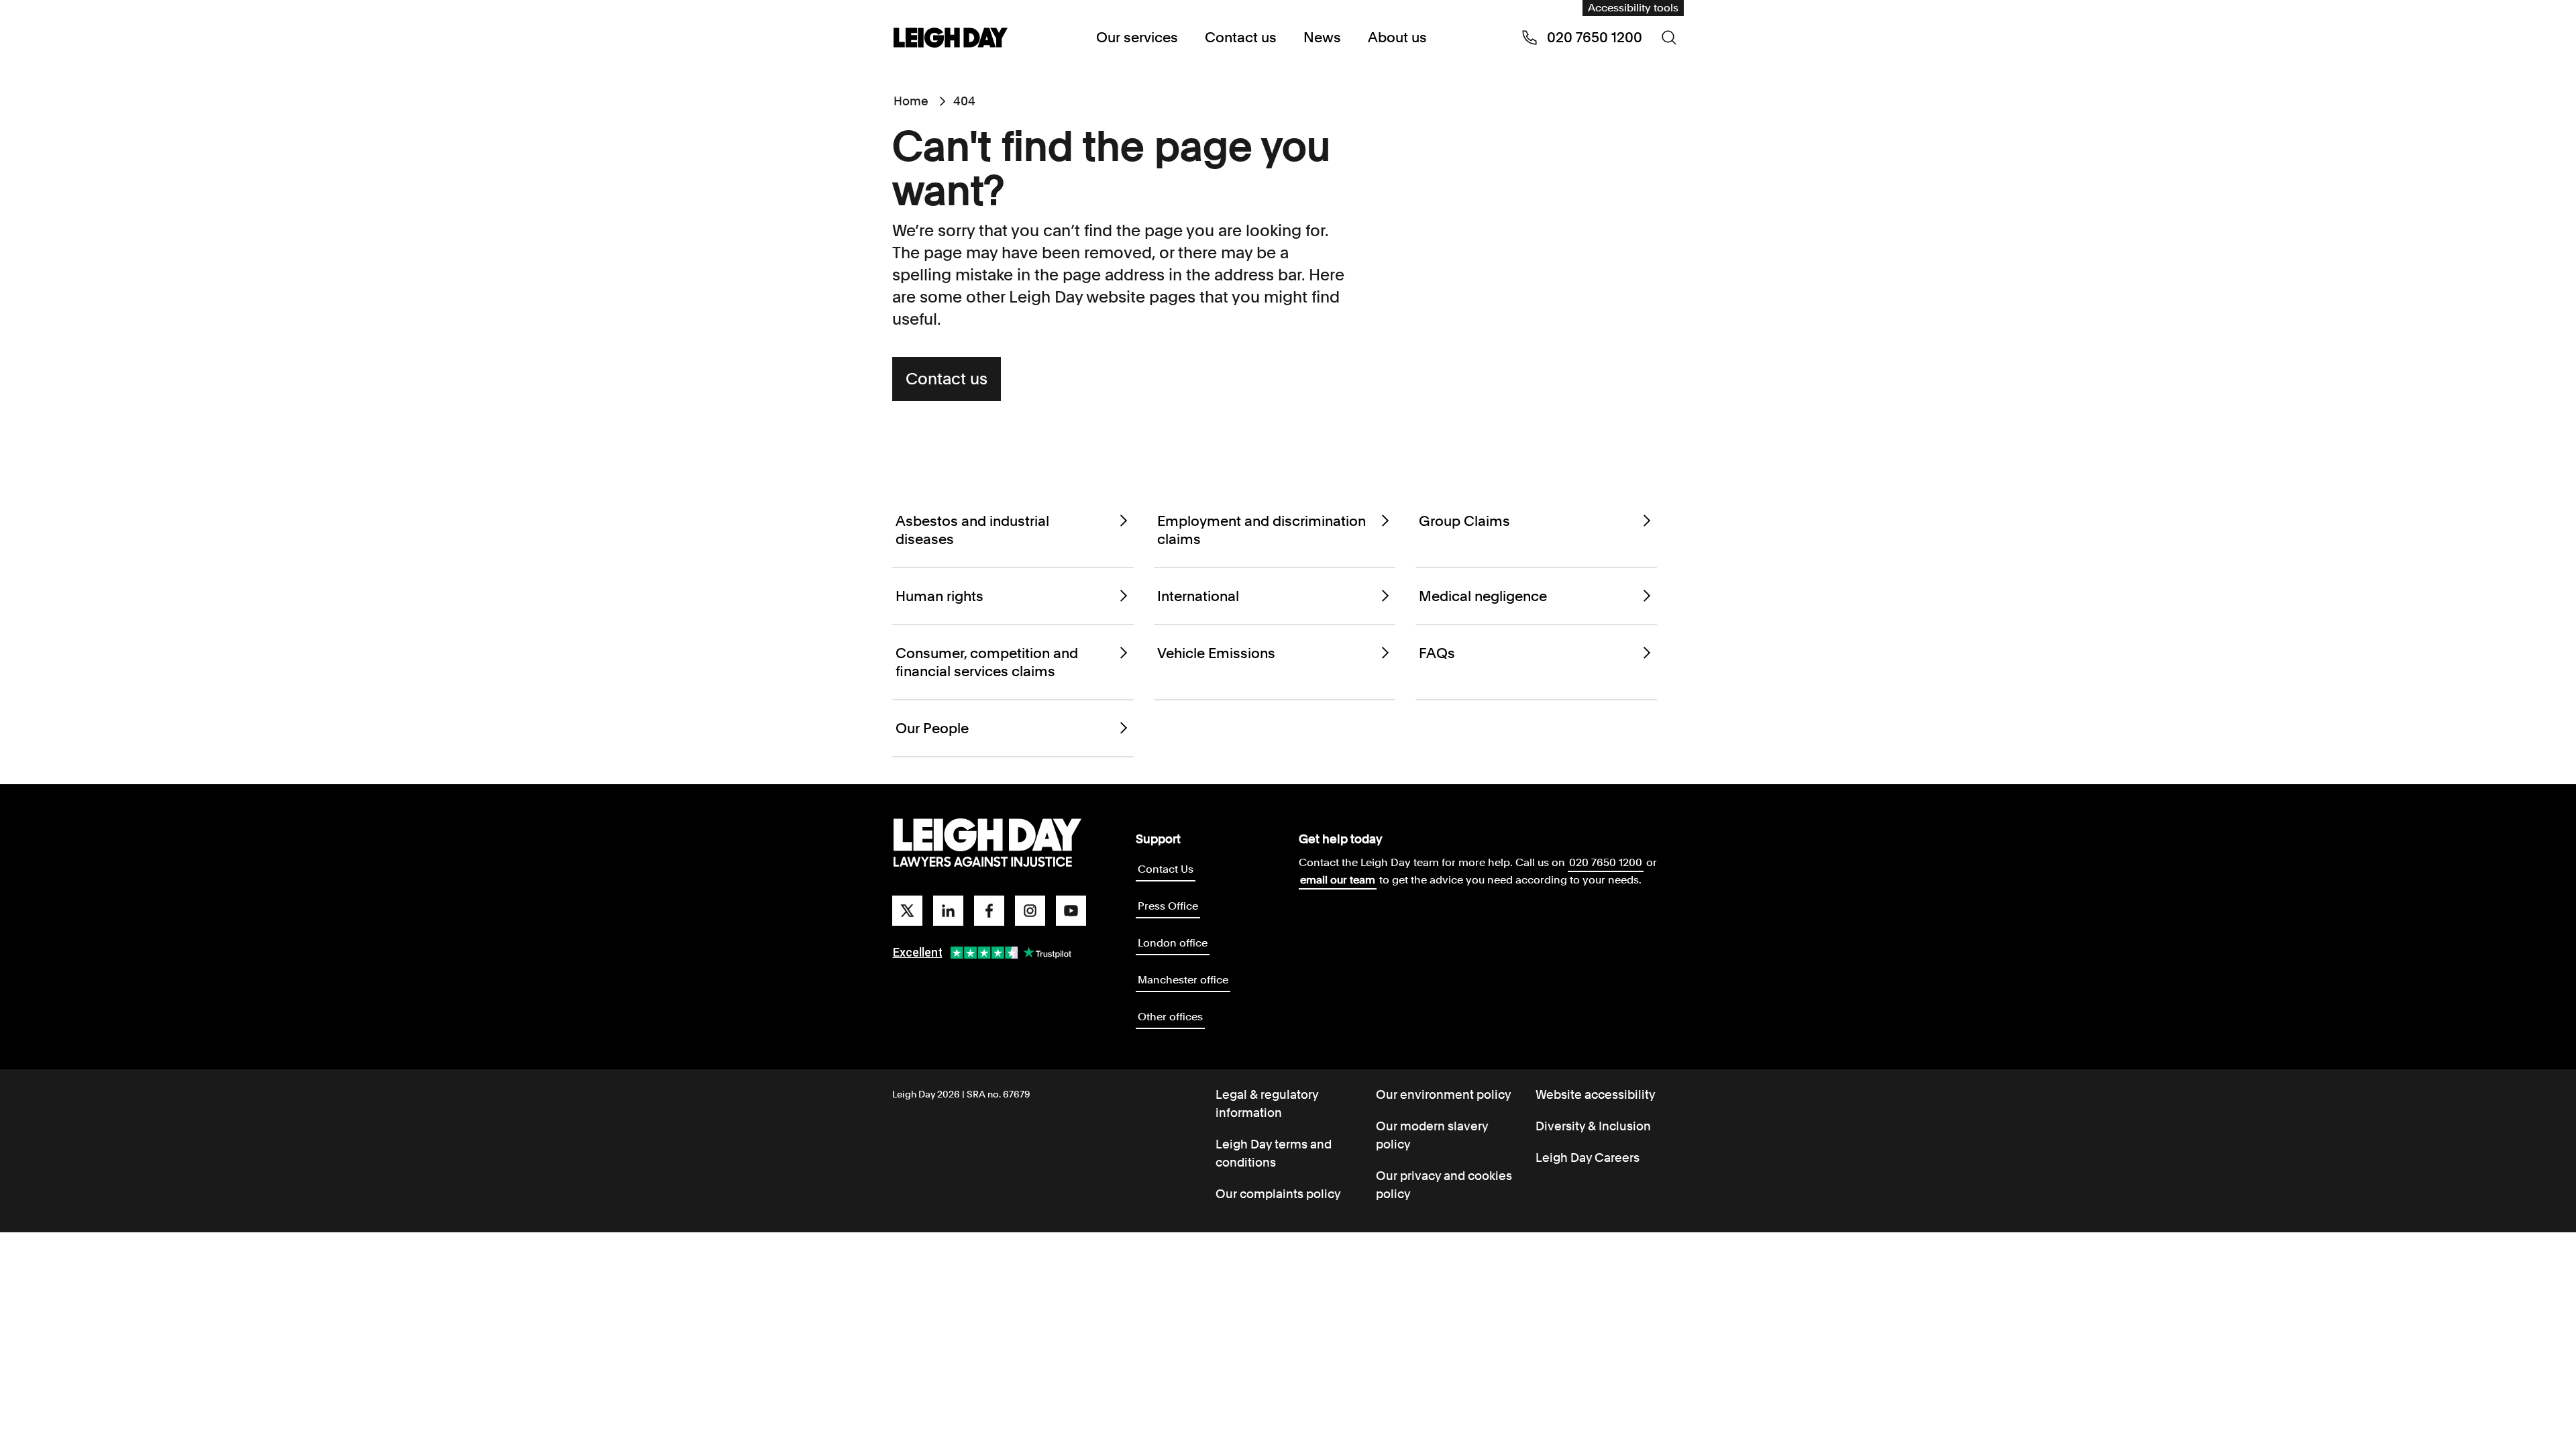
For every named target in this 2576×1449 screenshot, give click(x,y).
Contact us (1241, 37)
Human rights (940, 596)
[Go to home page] (951, 39)
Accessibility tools (1633, 8)
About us (1397, 37)
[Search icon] (1669, 38)
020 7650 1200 (1606, 862)
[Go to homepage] (987, 843)
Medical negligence (1483, 596)
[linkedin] (948, 911)
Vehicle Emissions (1216, 653)
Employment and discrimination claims (1262, 530)
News (1322, 37)
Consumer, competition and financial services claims (987, 662)
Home (911, 101)
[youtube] (1071, 911)
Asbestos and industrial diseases (972, 530)
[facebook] (989, 911)
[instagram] (1030, 911)
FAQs (1437, 653)
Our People (932, 728)
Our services (1137, 37)
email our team (1338, 880)
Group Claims (1464, 521)
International (1198, 596)
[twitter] (907, 911)
